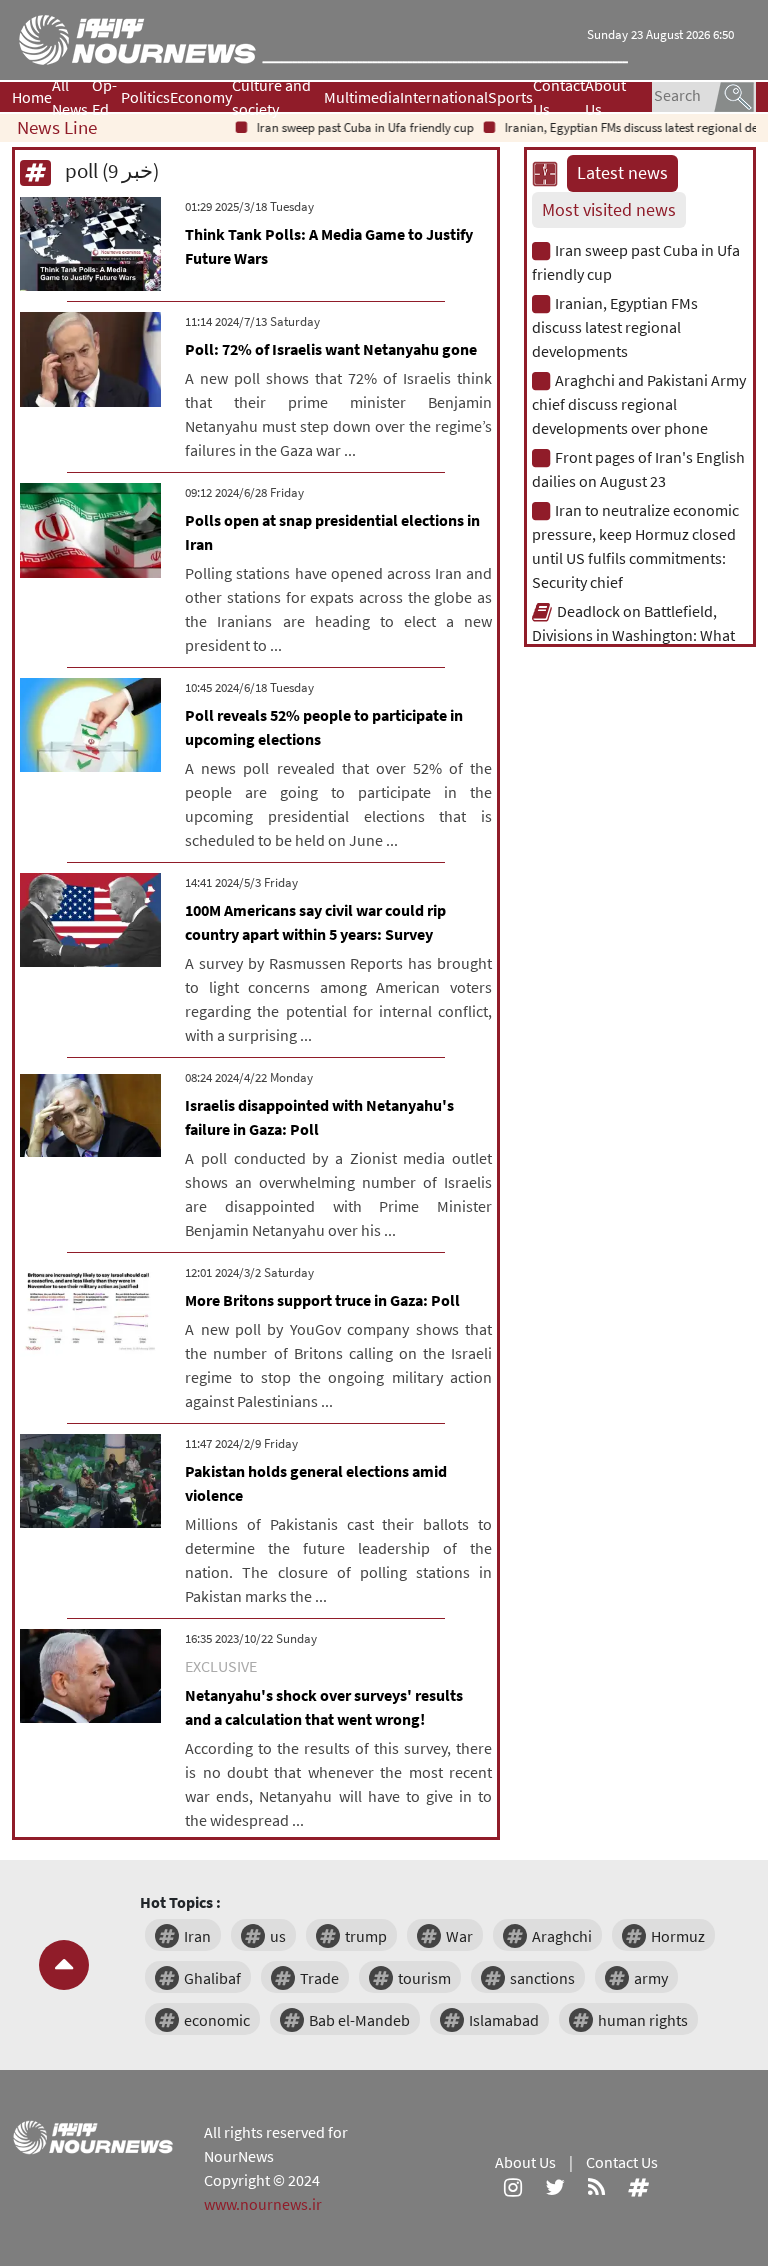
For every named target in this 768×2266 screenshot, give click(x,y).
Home (32, 97)
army (651, 1978)
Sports (510, 97)
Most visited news (609, 210)
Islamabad (504, 2020)
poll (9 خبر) (110, 170)
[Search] (734, 95)
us (278, 1936)
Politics (145, 97)
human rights (643, 2020)
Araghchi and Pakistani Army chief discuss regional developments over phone (639, 404)
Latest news (622, 173)
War (459, 1936)
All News (70, 97)
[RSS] (596, 2186)
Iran (197, 1936)
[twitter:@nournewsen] (555, 2186)
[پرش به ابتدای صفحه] (64, 1965)
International (444, 97)
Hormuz (678, 1936)
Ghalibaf (212, 1978)
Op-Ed (104, 97)
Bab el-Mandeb (359, 2020)
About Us (605, 97)
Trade (319, 1978)
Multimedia (362, 97)
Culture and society (271, 97)
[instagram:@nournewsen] (513, 2186)
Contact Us (559, 97)
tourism (424, 1978)
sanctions (542, 1978)
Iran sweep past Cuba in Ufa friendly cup (346, 127)
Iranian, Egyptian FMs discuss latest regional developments (615, 327)
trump (366, 1936)
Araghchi (562, 1936)
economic (217, 2020)
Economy (201, 97)
